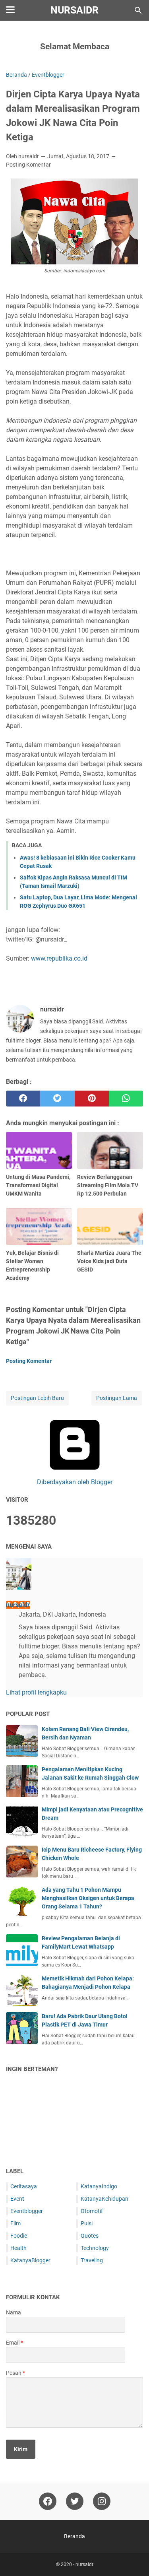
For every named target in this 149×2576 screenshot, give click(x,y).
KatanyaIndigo (99, 2186)
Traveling (92, 2260)
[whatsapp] (126, 1099)
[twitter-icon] (75, 2501)
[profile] (19, 1587)
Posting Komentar (28, 165)
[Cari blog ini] (138, 10)
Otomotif (92, 2211)
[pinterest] (92, 1099)
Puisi (87, 2223)
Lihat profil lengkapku (36, 1692)
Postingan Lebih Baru (37, 1398)
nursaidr (74, 10)
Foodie (19, 2236)
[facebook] (23, 1099)
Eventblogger (27, 2211)
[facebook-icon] (48, 2501)
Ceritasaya (24, 2186)
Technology (95, 2248)
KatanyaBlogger (30, 2260)
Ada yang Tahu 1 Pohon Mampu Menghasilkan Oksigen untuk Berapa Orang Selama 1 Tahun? (88, 1898)
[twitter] (57, 1099)
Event (17, 2199)
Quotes (90, 2236)
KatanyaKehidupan (104, 2199)
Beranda (74, 2536)
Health (18, 2248)
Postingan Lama (117, 1398)
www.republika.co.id (59, 958)
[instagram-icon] (102, 2501)
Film (15, 2223)
